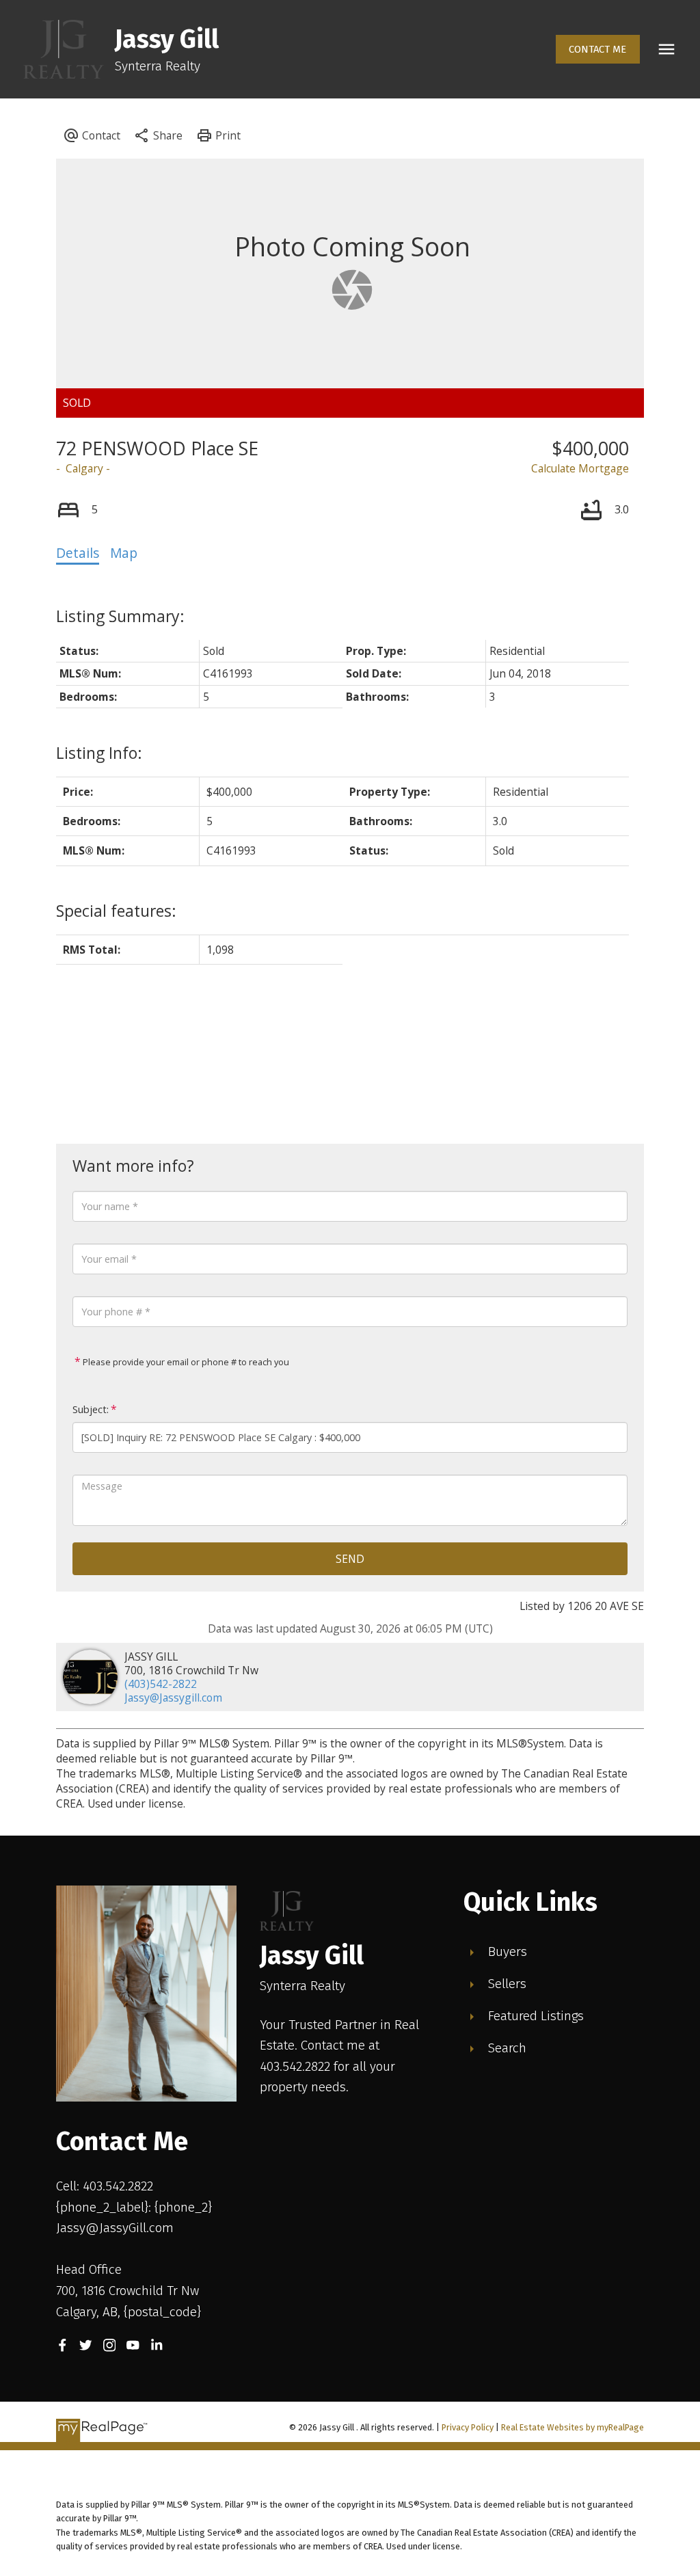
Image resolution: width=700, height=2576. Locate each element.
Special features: (116, 911)
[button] (598, 50)
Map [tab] (124, 553)
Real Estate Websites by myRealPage (573, 2427)
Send (350, 1559)
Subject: (91, 1409)
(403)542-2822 (161, 1684)
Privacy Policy (468, 2427)
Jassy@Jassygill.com (173, 1698)
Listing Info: (99, 753)
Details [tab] (78, 553)
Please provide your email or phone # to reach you (185, 1362)
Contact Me (597, 49)
